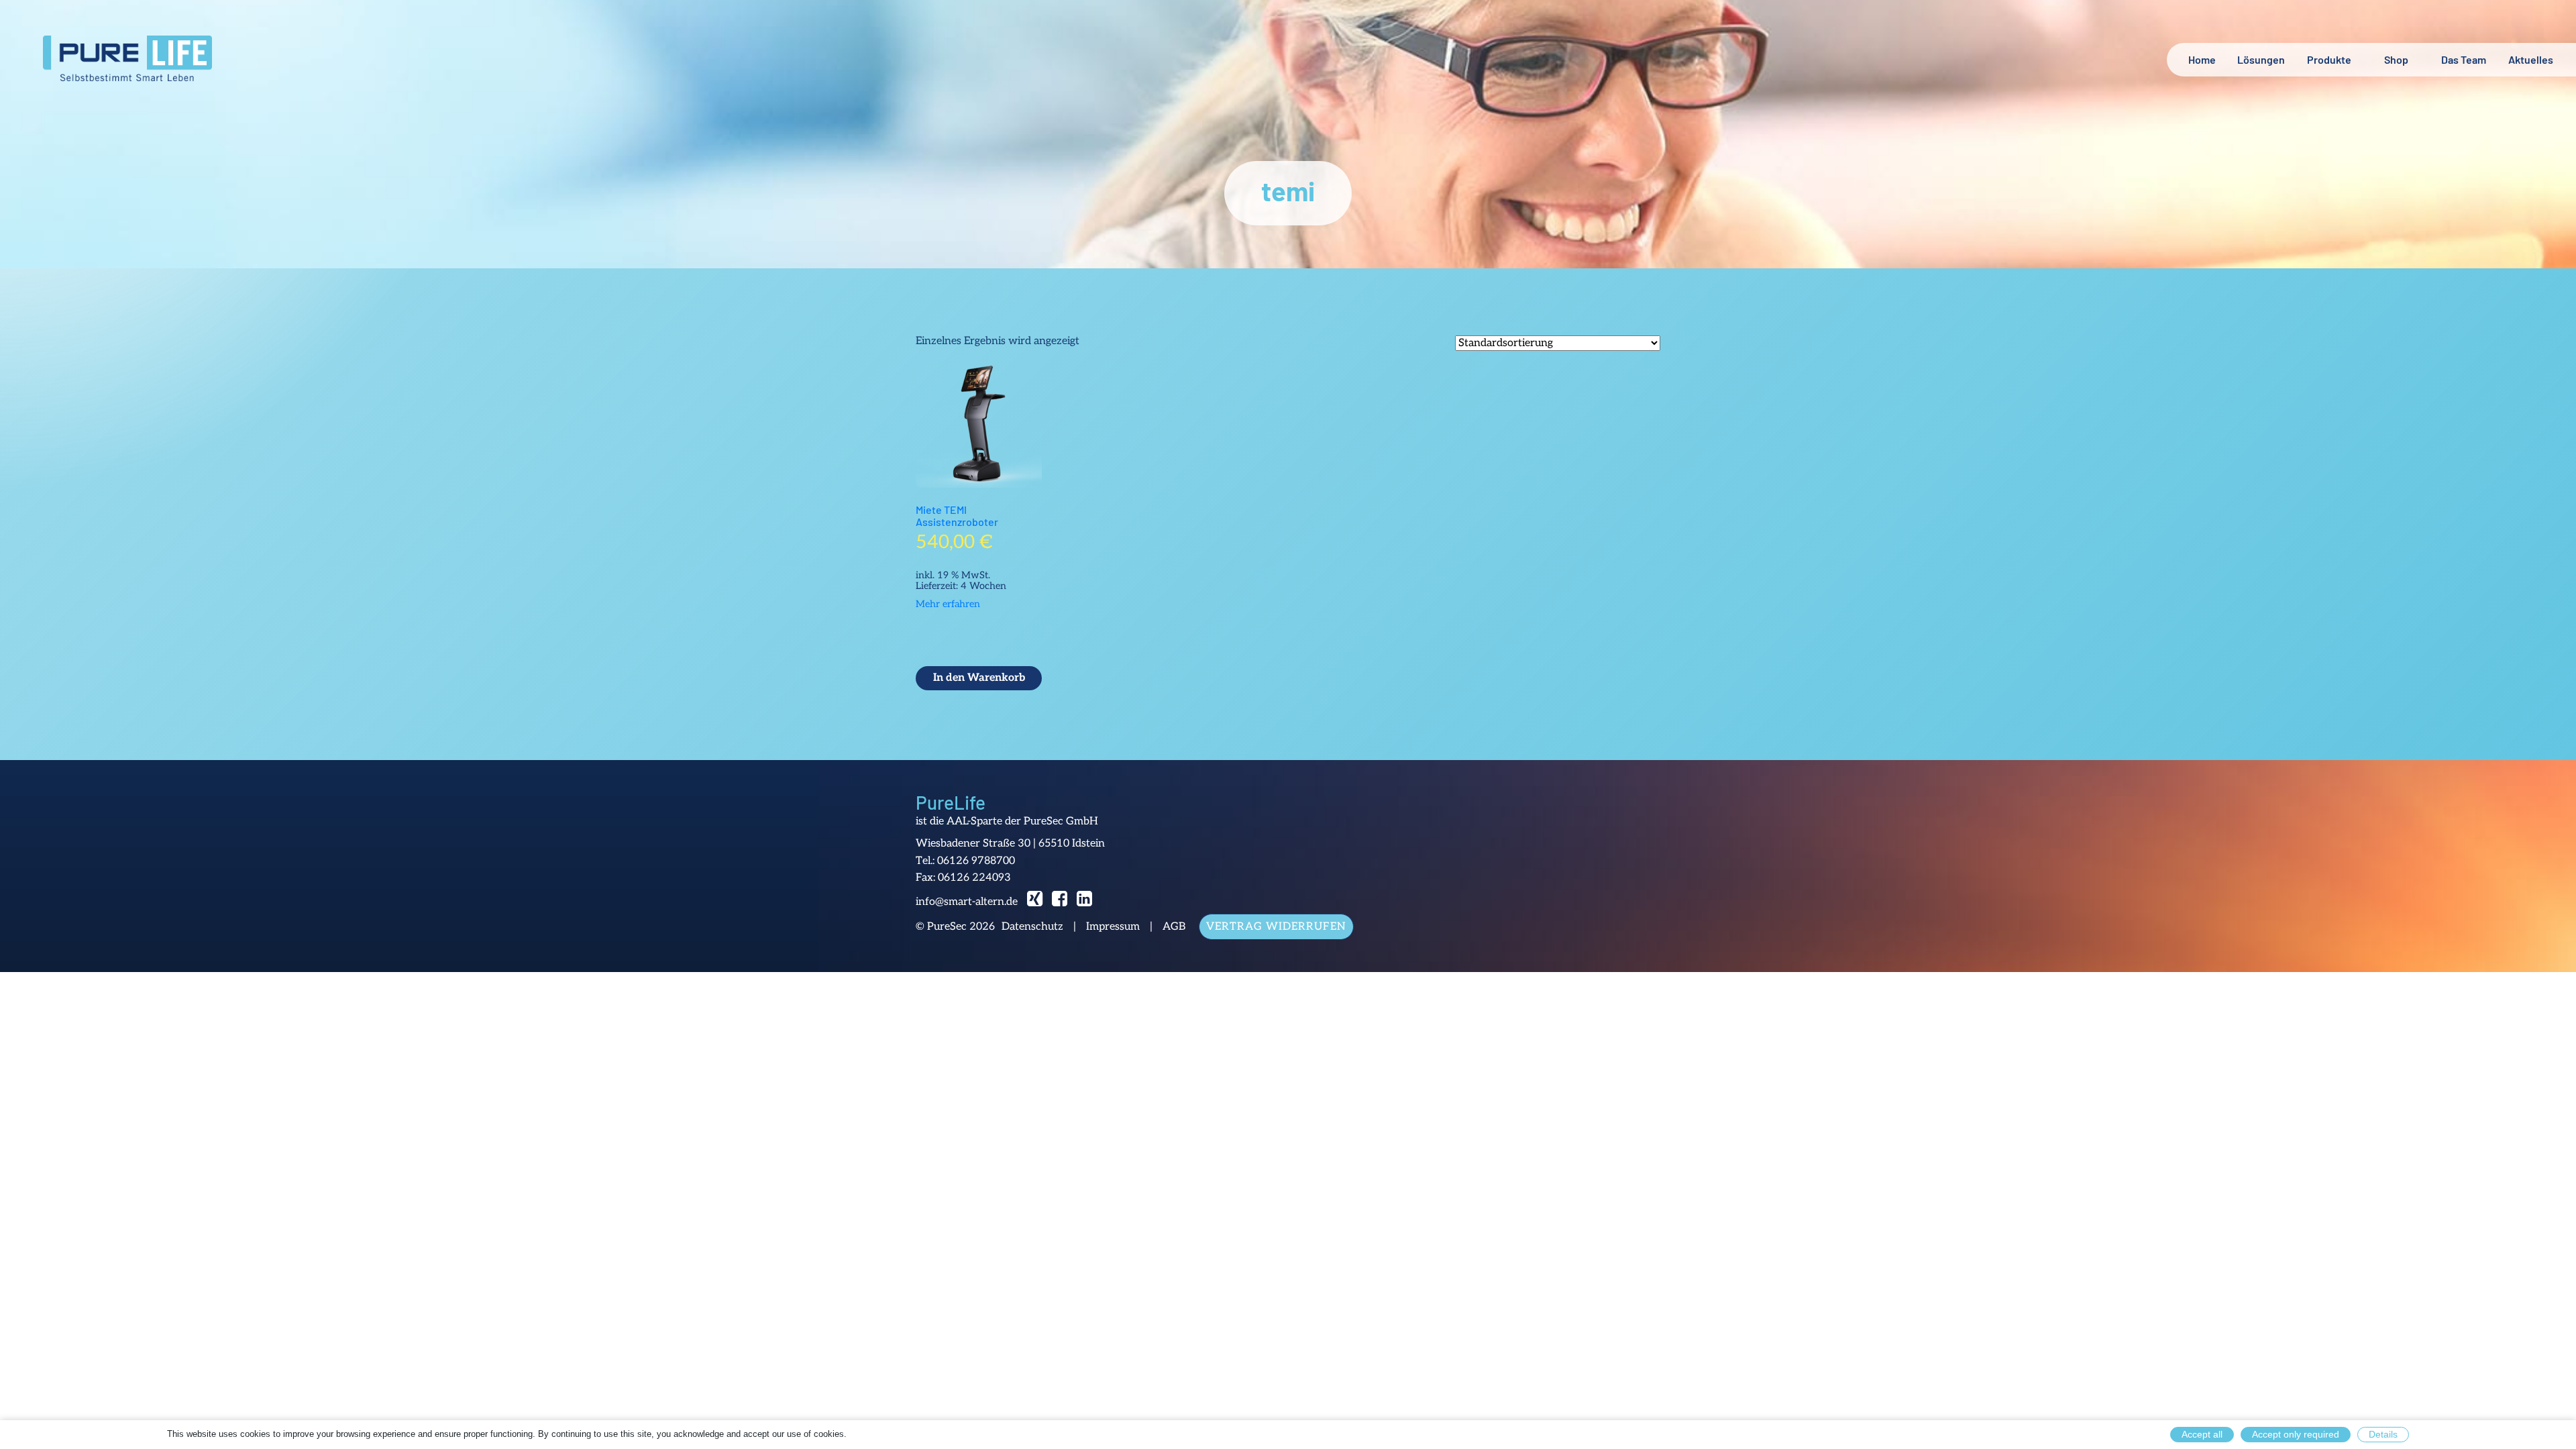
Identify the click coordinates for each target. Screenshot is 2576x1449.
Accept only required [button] (2296, 1434)
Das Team (2464, 59)
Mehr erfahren (948, 604)
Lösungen (2261, 59)
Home (2202, 59)
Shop (2396, 59)
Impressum (1113, 927)
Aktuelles (2531, 59)
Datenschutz (1032, 927)
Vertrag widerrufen (1276, 927)
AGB (1174, 927)
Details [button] (2383, 1434)
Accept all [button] (2202, 1434)
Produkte (2329, 59)
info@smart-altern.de (967, 902)
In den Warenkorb (979, 678)
